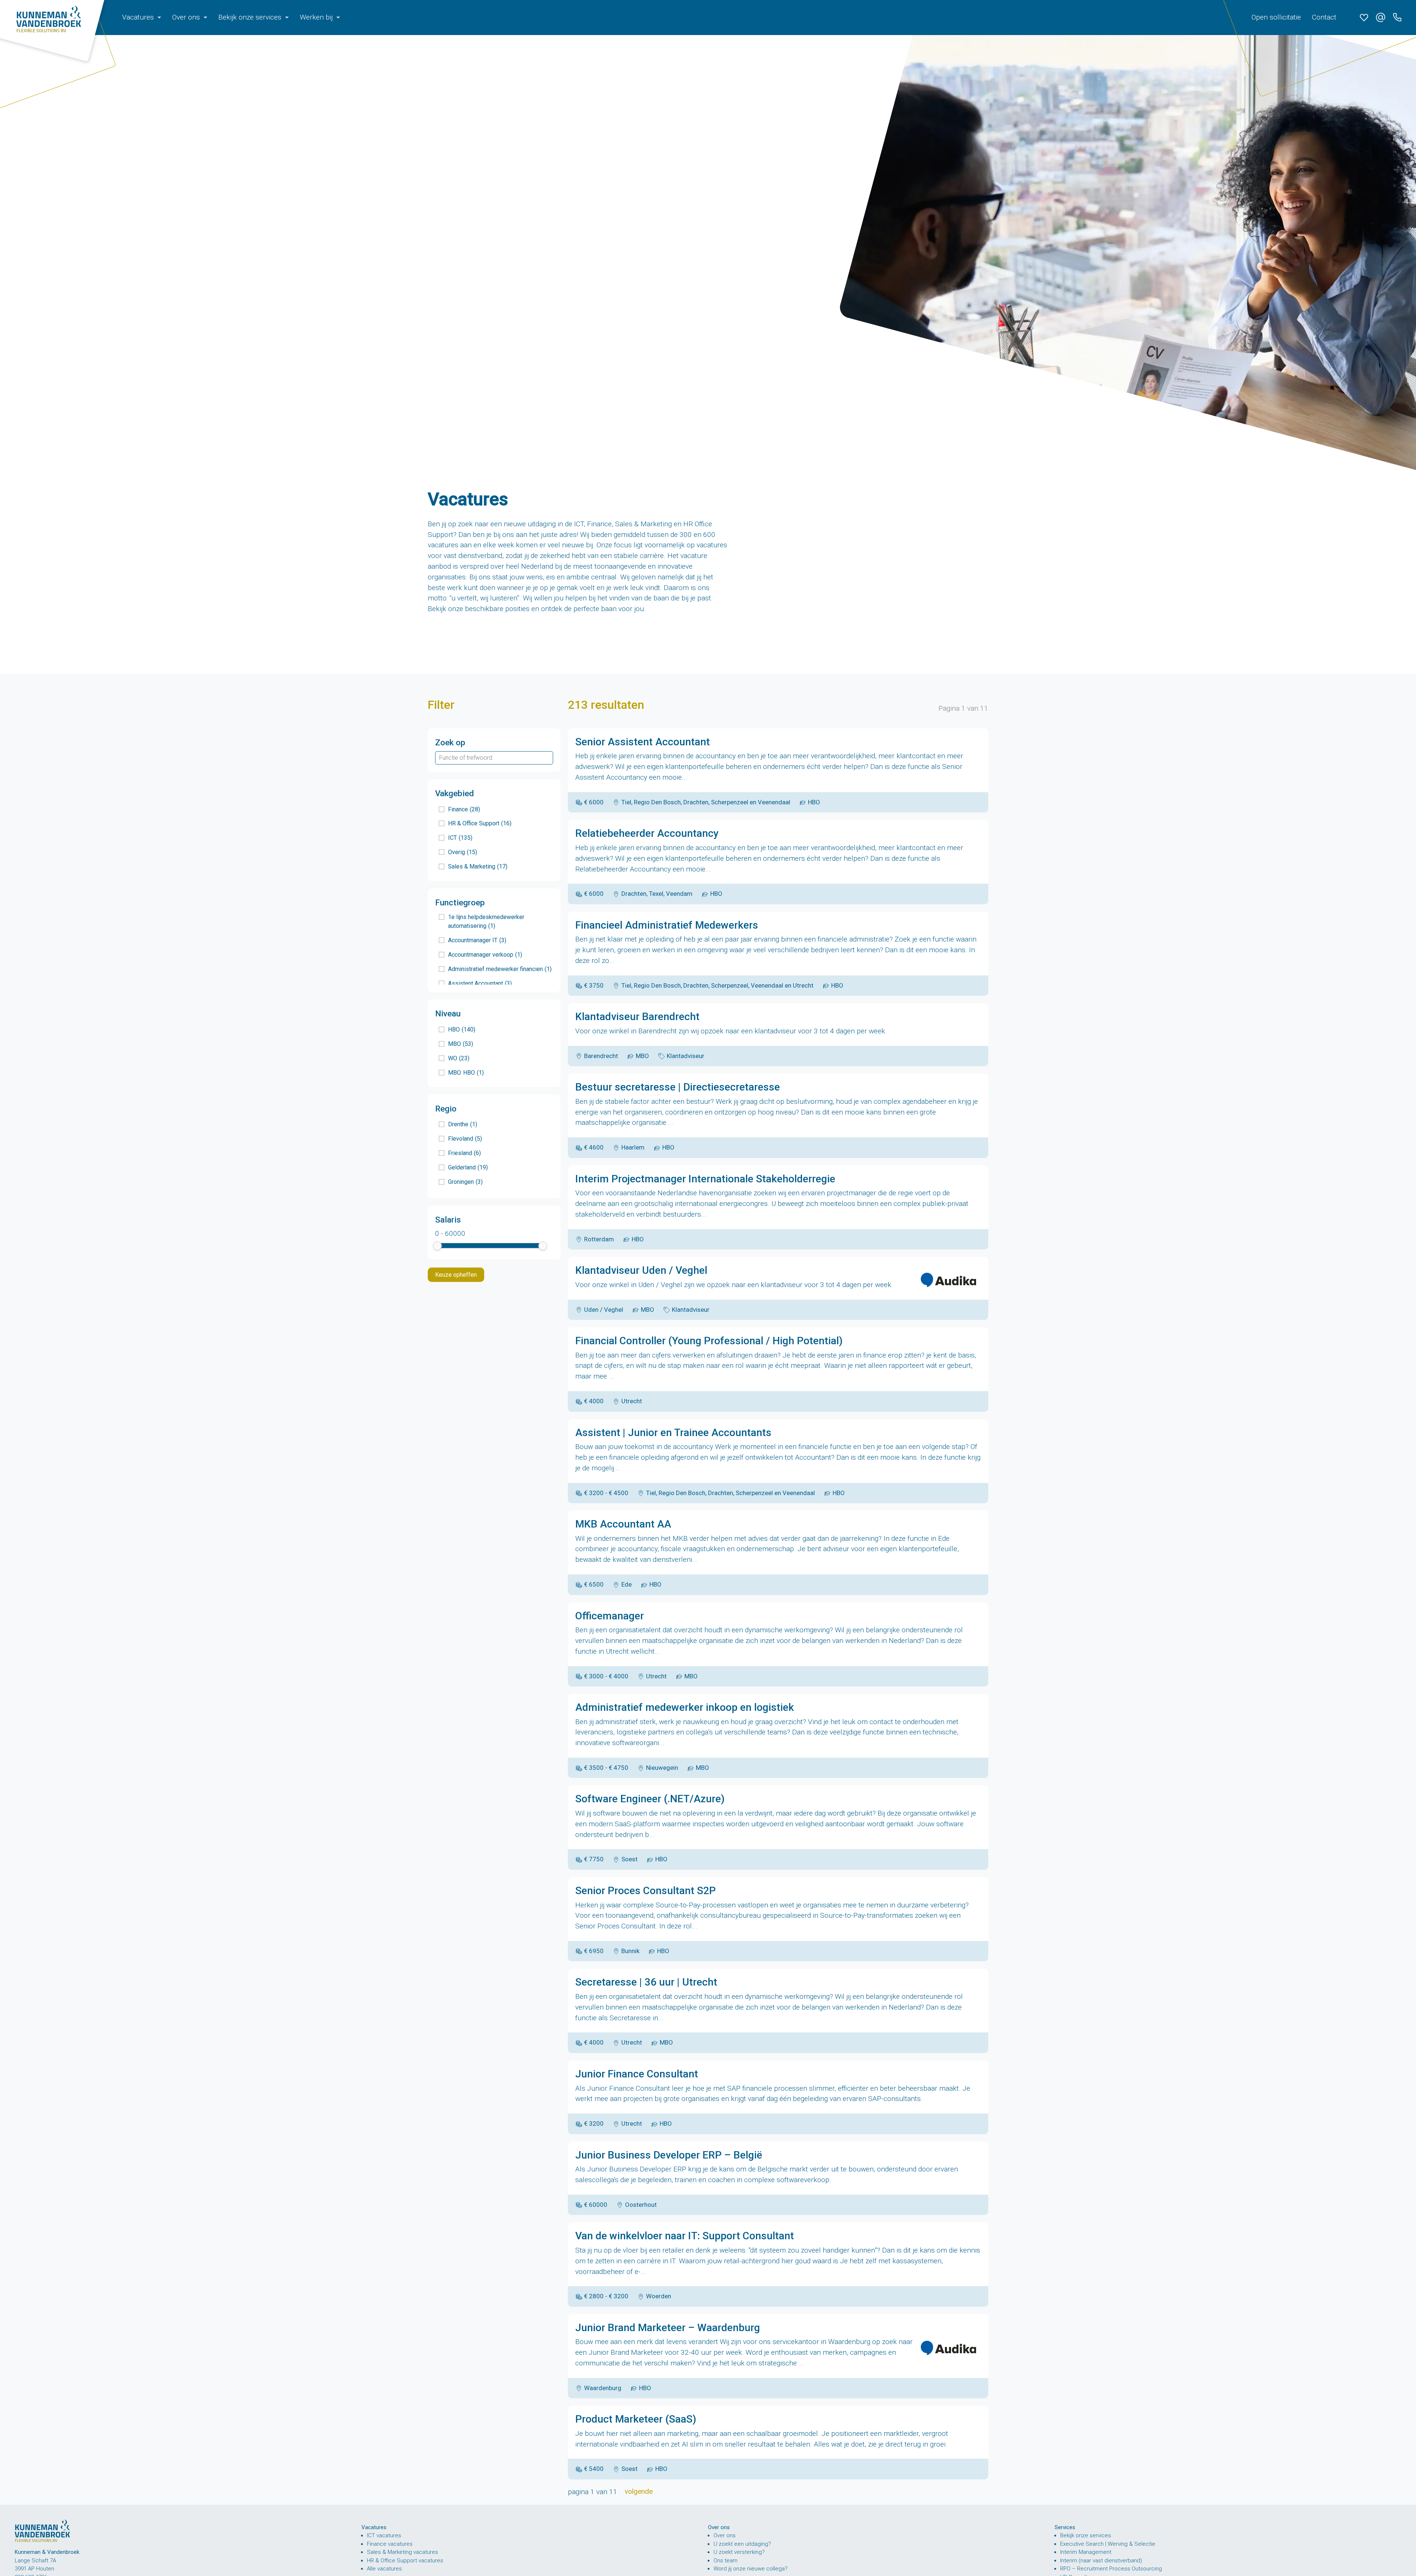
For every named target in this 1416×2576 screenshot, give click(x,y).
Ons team (726, 2561)
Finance (464, 809)
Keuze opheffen (456, 1275)
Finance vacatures (390, 2544)
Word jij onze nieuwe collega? (751, 2569)
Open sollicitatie (1276, 17)
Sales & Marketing (478, 866)
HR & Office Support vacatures (405, 2561)
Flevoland (465, 1139)
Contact (1324, 17)
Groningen (465, 1182)
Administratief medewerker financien (500, 969)
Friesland (464, 1153)
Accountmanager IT (477, 940)
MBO (461, 1044)
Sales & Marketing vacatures (402, 2552)
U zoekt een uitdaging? (742, 2544)
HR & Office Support (480, 823)
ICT (460, 838)
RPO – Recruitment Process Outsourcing (1111, 2569)
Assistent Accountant (480, 983)
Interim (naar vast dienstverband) (1101, 2561)
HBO (462, 1029)
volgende (639, 2491)
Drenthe (463, 1124)
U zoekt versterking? (739, 2552)
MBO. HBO (466, 1073)
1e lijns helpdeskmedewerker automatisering (486, 921)
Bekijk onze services (1086, 2535)
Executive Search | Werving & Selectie (1108, 2544)
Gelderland (468, 1167)
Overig (463, 852)
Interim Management (1086, 2552)
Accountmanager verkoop (485, 955)
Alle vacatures (384, 2569)
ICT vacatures (384, 2535)
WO (459, 1058)
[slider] (437, 1246)
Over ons (725, 2535)
